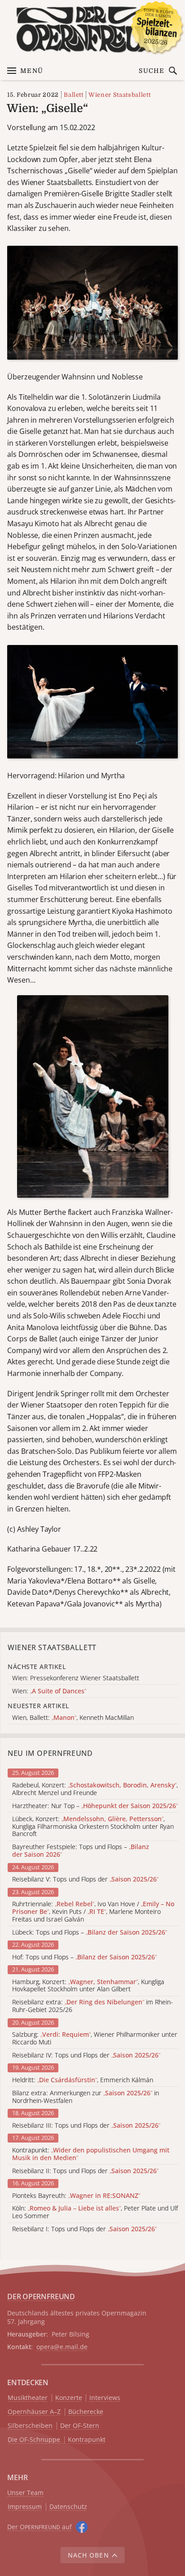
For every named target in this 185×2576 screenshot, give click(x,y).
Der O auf (40, 2527)
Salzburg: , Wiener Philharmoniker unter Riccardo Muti (95, 2039)
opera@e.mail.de (62, 2347)
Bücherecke (86, 2412)
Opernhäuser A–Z (34, 2412)
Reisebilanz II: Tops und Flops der (85, 2171)
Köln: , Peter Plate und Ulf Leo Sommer (95, 2212)
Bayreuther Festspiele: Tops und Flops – (81, 1851)
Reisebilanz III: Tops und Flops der (86, 2126)
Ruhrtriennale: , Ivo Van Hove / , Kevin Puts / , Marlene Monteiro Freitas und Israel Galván (93, 1912)
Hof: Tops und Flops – (84, 1957)
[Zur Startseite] (92, 29)
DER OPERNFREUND (41, 2296)
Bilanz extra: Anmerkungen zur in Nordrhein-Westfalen (86, 2097)
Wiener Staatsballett (119, 95)
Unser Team (25, 2493)
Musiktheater (28, 2398)
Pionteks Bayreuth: (76, 2196)
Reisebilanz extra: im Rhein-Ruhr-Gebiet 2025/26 (92, 2006)
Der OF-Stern (80, 2426)
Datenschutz (68, 2507)
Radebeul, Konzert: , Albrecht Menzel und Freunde (95, 1789)
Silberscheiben (30, 2426)
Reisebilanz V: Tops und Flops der (85, 1879)
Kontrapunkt (87, 2440)
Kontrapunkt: (91, 2154)
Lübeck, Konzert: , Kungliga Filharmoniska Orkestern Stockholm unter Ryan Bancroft (93, 1827)
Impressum (25, 2507)
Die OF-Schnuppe (34, 2440)
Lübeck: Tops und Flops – (90, 1933)
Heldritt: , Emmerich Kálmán (83, 2080)
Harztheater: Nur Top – (95, 1806)
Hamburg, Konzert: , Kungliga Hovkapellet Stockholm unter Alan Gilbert (88, 1986)
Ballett (74, 95)
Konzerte (69, 2398)
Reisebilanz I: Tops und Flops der (84, 2229)
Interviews (105, 2398)
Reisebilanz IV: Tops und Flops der (86, 2055)
